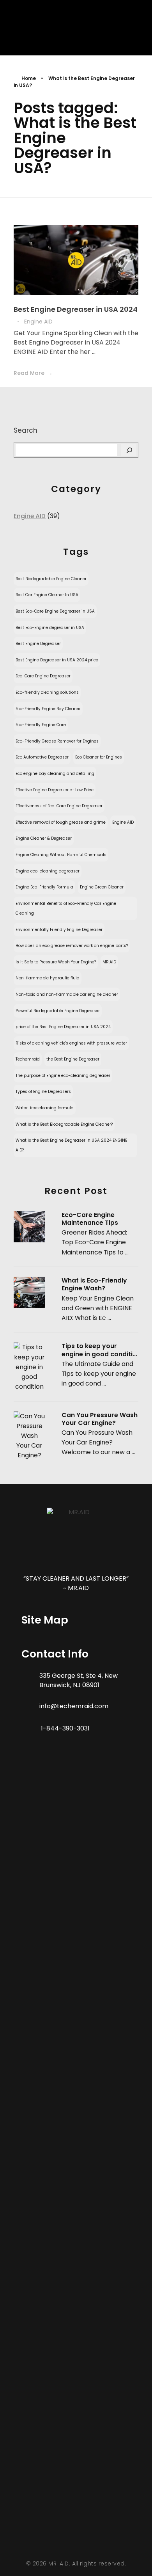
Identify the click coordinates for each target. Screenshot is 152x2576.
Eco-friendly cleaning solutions (47, 692)
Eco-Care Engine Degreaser (43, 676)
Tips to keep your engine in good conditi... (99, 1350)
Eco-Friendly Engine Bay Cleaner (48, 709)
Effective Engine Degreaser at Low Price (55, 790)
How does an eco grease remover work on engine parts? (72, 946)
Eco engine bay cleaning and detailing (55, 774)
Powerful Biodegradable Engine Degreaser (58, 1011)
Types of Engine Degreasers (43, 1092)
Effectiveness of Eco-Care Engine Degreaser (59, 806)
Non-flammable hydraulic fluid (48, 978)
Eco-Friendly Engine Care (41, 725)
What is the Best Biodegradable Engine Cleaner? (64, 1124)
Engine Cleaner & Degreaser (44, 838)
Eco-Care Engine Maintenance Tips (90, 1219)
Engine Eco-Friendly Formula (44, 887)
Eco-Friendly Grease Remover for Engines (57, 741)
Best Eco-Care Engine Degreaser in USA (55, 611)
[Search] (129, 450)
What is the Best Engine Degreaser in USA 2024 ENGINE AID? (71, 1145)
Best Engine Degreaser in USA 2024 (76, 309)
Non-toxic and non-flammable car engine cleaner (67, 994)
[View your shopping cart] (125, 29)
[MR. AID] (28, 30)
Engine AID (38, 322)
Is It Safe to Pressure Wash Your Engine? (56, 962)
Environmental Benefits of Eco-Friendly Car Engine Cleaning (66, 908)
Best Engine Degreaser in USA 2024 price (57, 660)
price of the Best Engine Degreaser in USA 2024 (63, 1027)
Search (26, 430)
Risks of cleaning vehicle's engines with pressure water (71, 1043)
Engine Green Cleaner (102, 887)
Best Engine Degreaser (38, 644)
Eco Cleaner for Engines (99, 757)
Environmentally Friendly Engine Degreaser (59, 930)
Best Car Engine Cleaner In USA (47, 595)
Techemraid (28, 1059)
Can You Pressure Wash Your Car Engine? (100, 1419)
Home (29, 78)
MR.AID (109, 962)
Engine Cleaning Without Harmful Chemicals (61, 855)
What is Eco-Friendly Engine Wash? (94, 1284)
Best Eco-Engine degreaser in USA (50, 628)
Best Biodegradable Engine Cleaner (51, 579)
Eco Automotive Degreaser (42, 757)
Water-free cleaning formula (45, 1108)
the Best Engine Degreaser (73, 1059)
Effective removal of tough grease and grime (61, 822)
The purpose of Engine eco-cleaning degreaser (63, 1076)
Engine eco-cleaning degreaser (48, 871)
